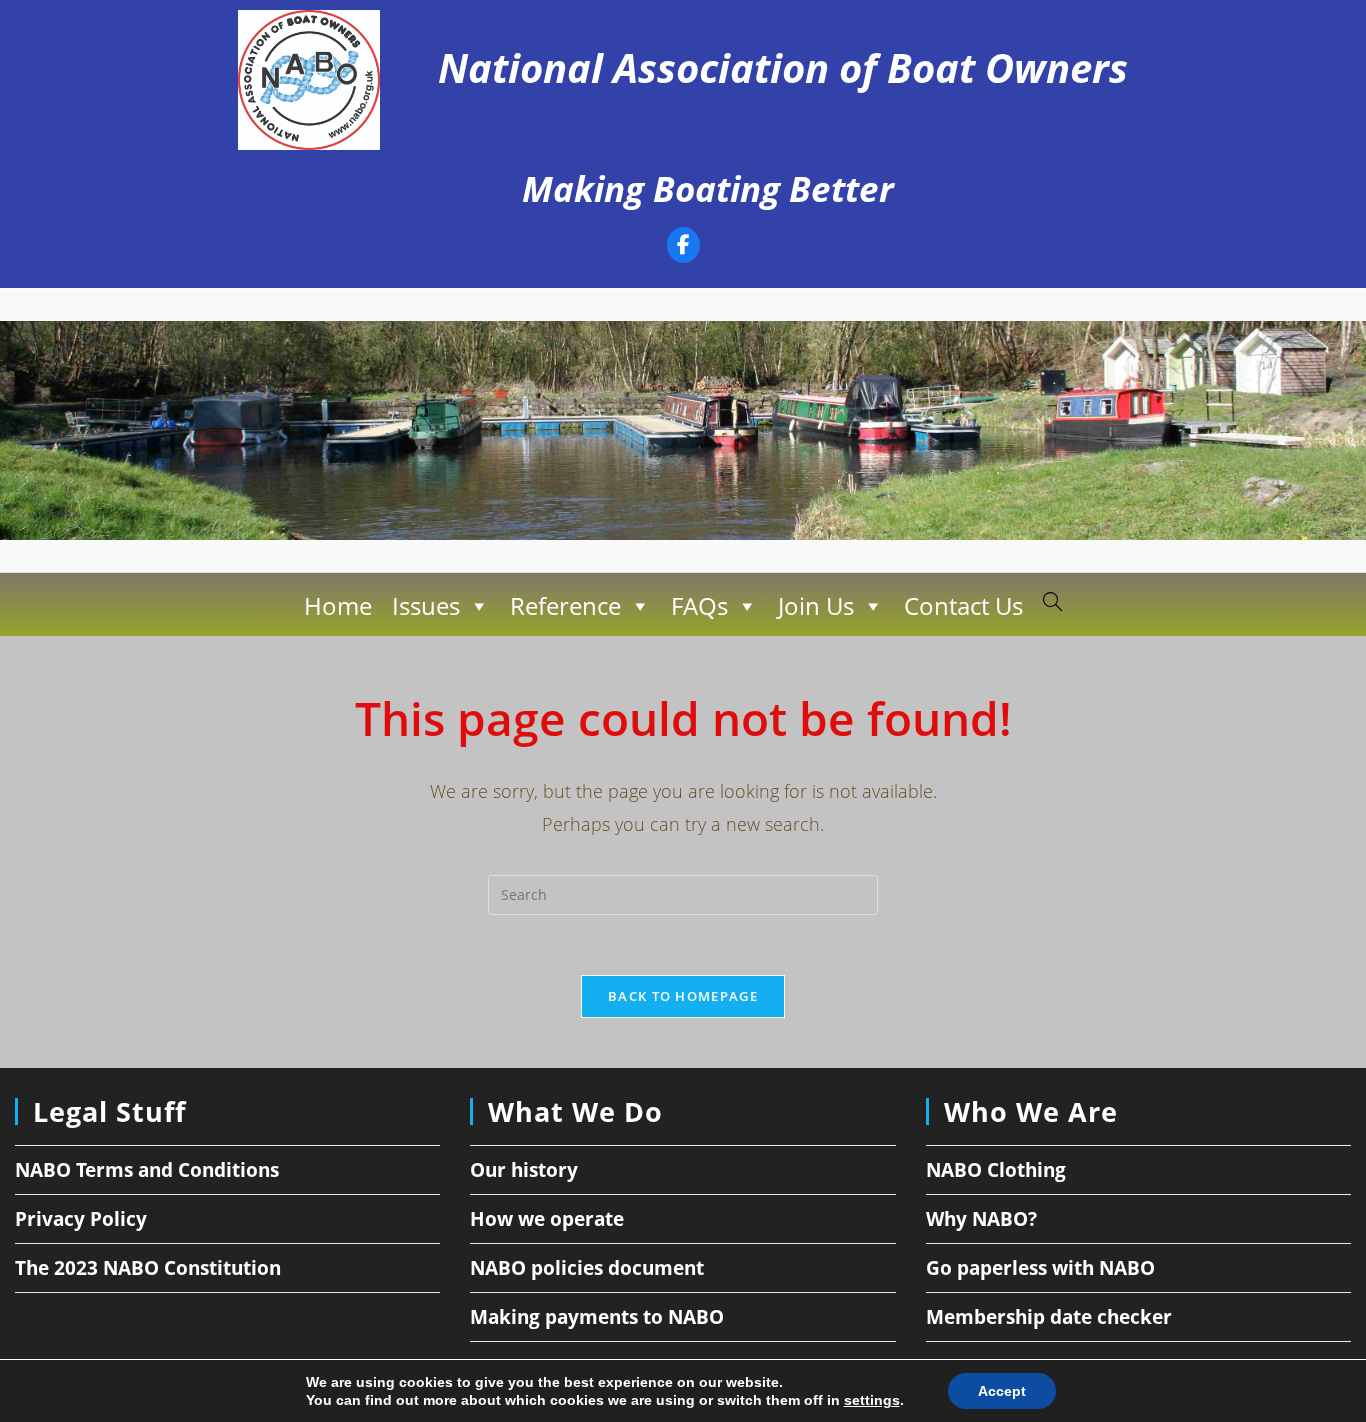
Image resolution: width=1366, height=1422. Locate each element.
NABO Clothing (996, 1170)
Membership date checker (1049, 1317)
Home (338, 605)
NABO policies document (587, 1268)
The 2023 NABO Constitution (148, 1268)
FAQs (699, 605)
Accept (1002, 1391)
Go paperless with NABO (1040, 1268)
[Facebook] (683, 247)
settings (872, 1400)
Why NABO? (981, 1219)
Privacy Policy (81, 1219)
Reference (565, 605)
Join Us (816, 605)
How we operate (547, 1219)
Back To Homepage (683, 996)
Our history (524, 1170)
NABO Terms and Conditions (147, 1170)
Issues (426, 605)
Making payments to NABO (597, 1317)
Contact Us (963, 605)
